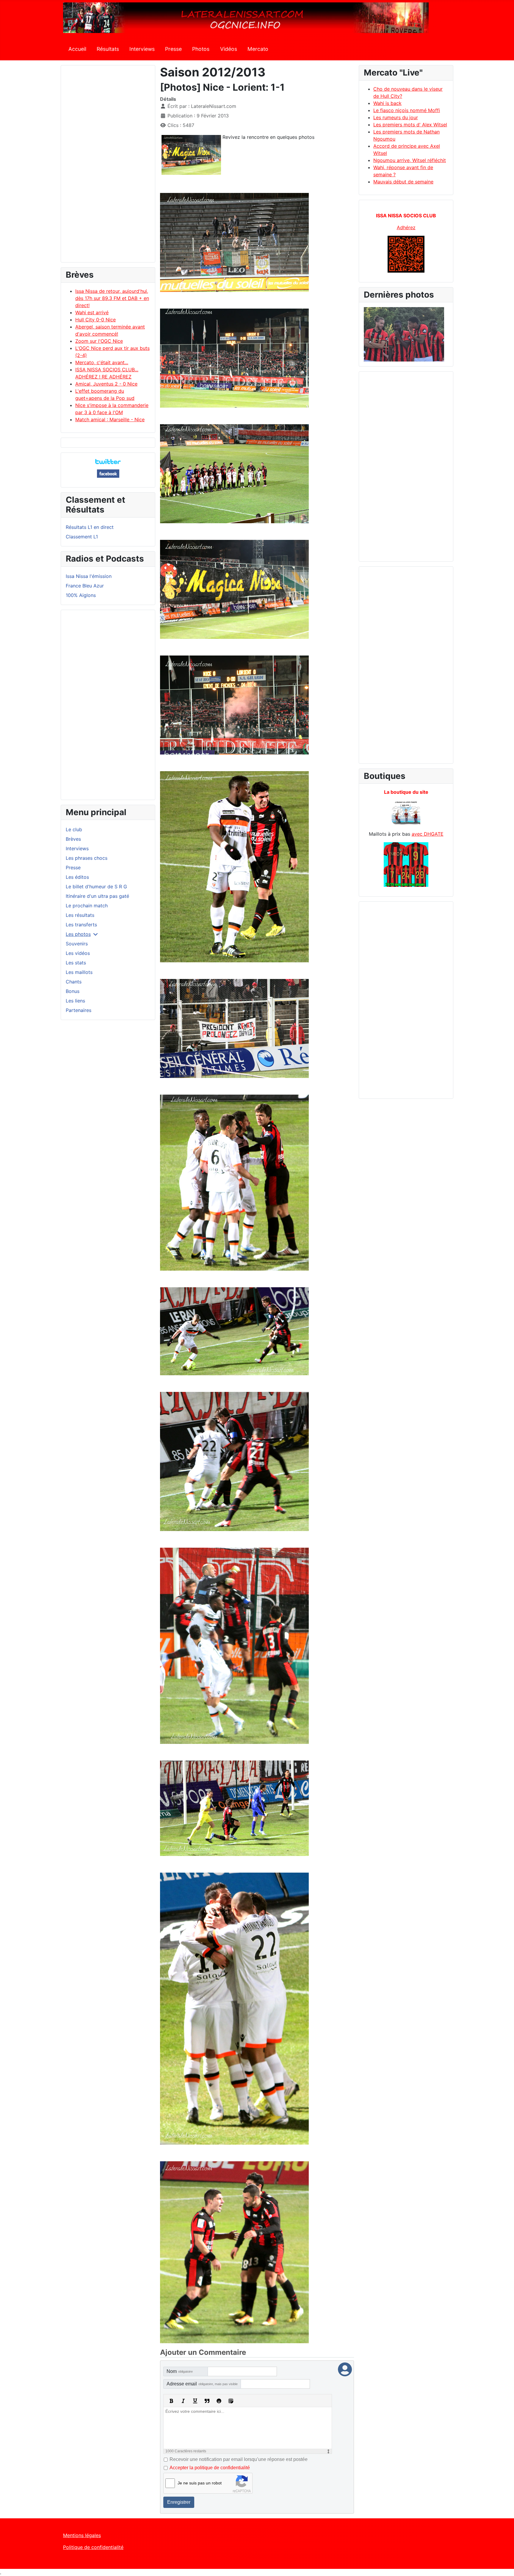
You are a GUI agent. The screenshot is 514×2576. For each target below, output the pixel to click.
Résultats (108, 49)
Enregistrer (179, 2502)
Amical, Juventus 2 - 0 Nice (106, 384)
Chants (74, 982)
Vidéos (229, 49)
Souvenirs (77, 944)
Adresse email (202, 2384)
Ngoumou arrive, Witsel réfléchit (410, 160)
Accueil (77, 49)
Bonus (73, 991)
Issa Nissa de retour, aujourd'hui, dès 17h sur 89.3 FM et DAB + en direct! (112, 298)
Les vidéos (78, 953)
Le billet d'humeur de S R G (96, 887)
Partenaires (79, 1010)
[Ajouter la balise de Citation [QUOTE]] (207, 2401)
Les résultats (80, 915)
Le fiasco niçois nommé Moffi (407, 110)
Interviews (142, 49)
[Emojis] (219, 2401)
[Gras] (171, 2401)
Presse (173, 49)
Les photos (78, 934)
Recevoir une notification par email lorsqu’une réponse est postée (239, 2459)
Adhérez (406, 227)
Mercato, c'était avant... (102, 362)
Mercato (258, 49)
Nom (180, 2371)
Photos (201, 49)
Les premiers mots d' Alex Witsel (410, 125)
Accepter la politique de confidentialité (210, 2468)
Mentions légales (82, 2535)
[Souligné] (195, 2401)
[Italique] (183, 2401)
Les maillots (79, 972)
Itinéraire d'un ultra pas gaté (97, 896)
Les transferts (81, 925)
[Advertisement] (108, 166)
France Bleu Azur (85, 586)
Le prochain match (87, 906)
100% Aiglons (81, 595)
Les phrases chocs (87, 858)
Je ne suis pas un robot (200, 2483)
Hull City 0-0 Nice (95, 320)
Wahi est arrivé (92, 312)
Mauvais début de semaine (403, 182)
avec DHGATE (428, 834)
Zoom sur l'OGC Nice (99, 341)
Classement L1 (82, 537)
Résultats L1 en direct (90, 527)
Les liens (75, 1001)
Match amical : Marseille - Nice (110, 419)
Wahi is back (387, 103)
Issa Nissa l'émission (89, 576)
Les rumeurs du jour (396, 117)
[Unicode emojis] (231, 2401)
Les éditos (77, 877)
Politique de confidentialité (93, 2547)
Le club (74, 829)
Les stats (76, 963)
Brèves (73, 839)
